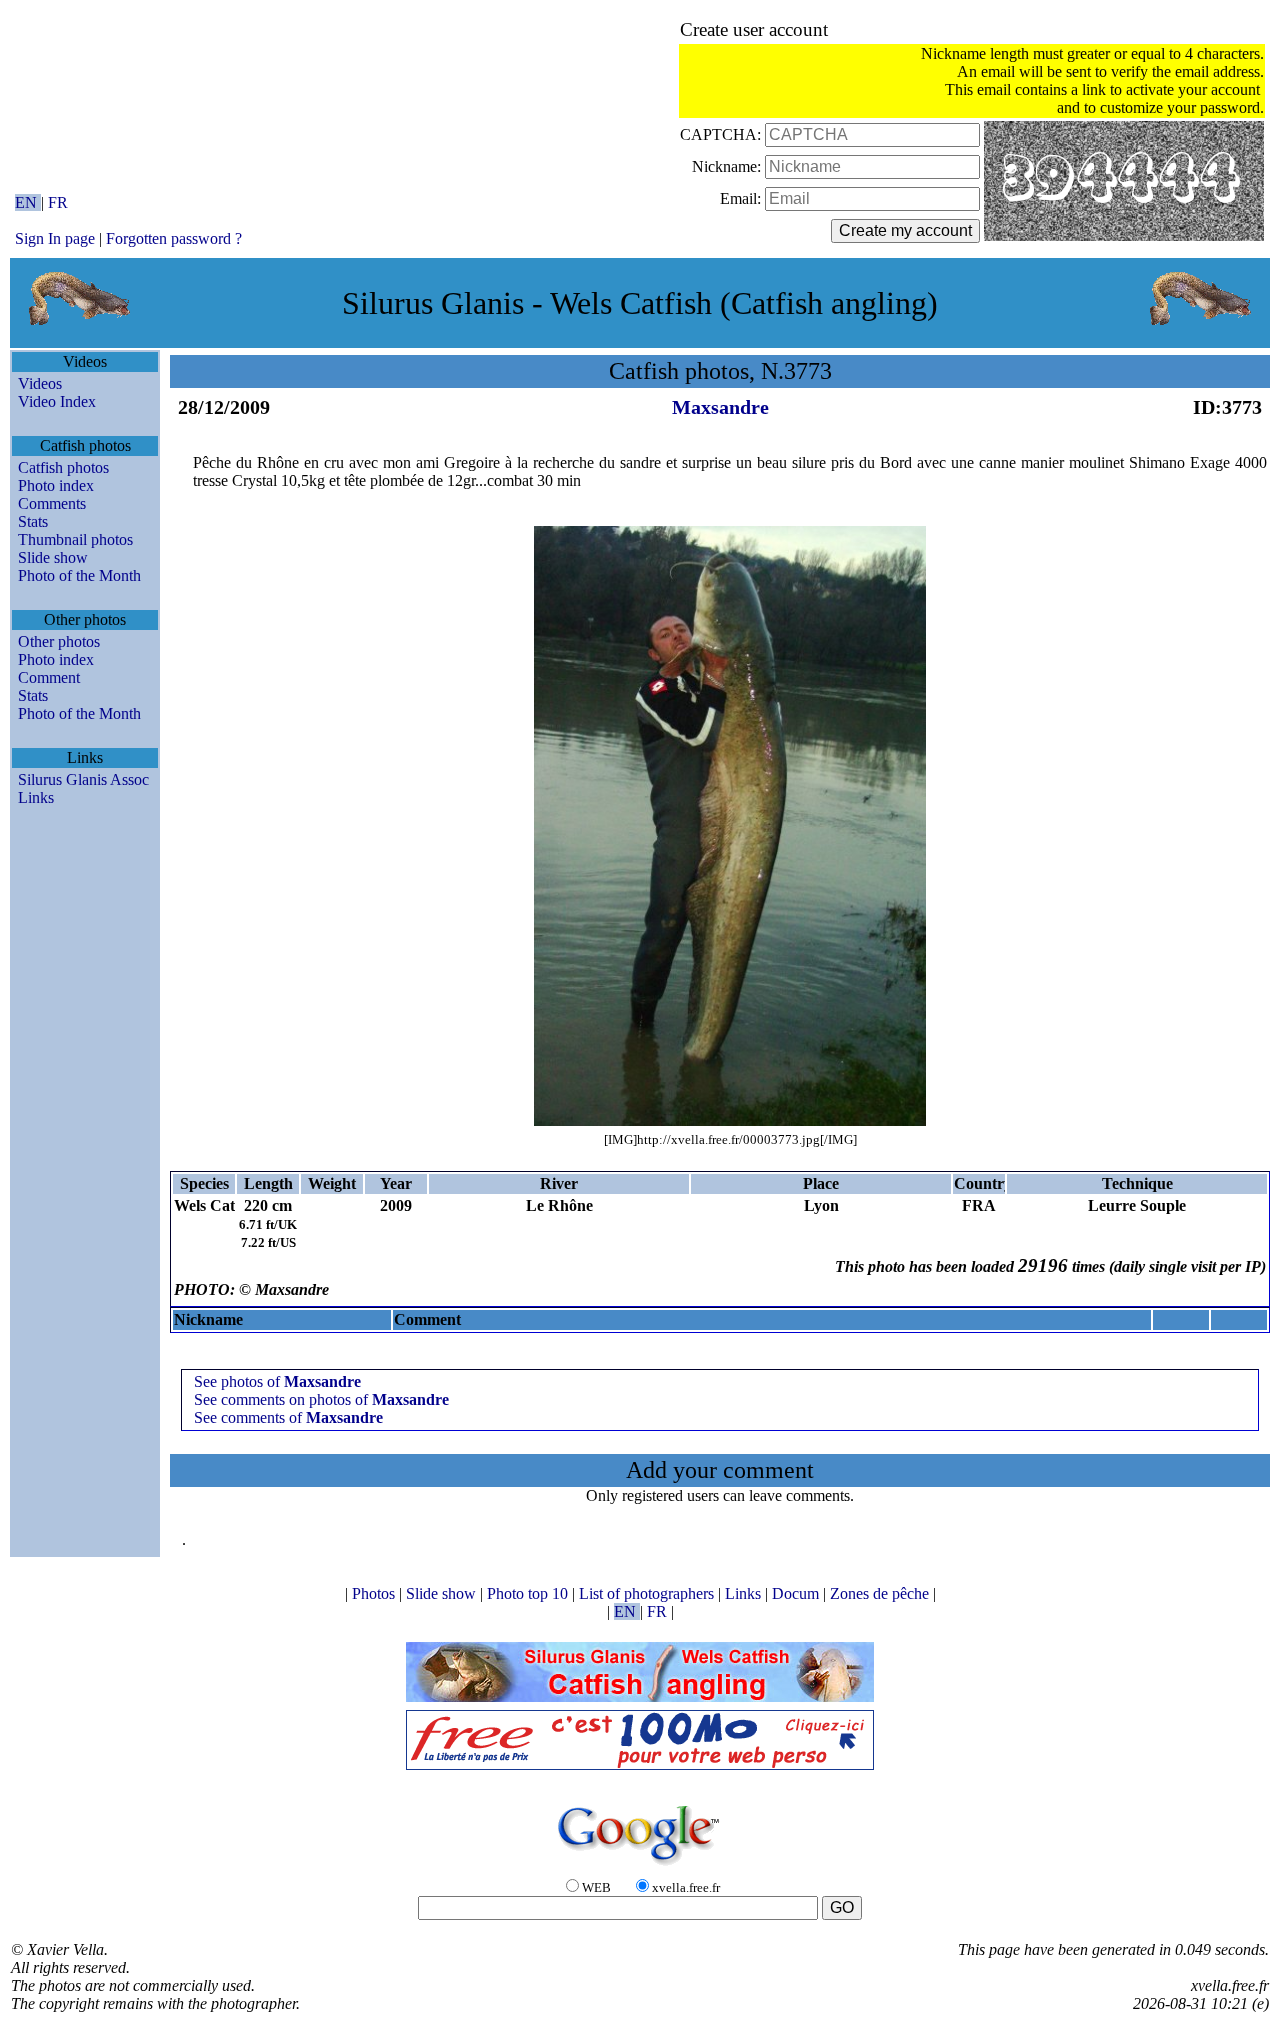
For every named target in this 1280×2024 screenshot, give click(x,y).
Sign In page (55, 238)
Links (36, 797)
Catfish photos (63, 467)
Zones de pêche (881, 1593)
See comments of (288, 1417)
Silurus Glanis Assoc (83, 779)
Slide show (53, 557)
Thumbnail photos (75, 539)
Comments (52, 503)
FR (58, 202)
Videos (40, 383)
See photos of (277, 1381)
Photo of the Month (79, 575)
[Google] (640, 1866)
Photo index (56, 485)
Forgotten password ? (174, 238)
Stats (33, 521)
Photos (375, 1593)
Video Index (57, 401)
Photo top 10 (529, 1593)
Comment (49, 677)
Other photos (59, 641)
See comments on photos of (321, 1399)
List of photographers (648, 1593)
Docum (797, 1593)
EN (28, 202)
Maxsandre (720, 407)
